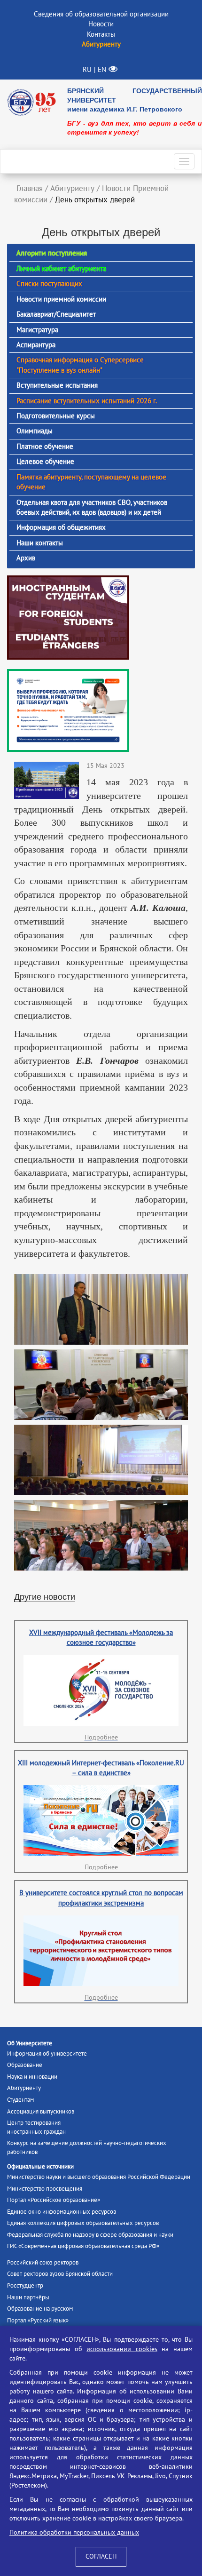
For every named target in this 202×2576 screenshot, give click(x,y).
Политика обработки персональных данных (74, 2532)
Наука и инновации (32, 2077)
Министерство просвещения (45, 2189)
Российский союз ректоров (43, 2263)
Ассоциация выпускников (41, 2112)
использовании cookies (122, 2349)
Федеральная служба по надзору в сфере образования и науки (90, 2235)
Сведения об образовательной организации (101, 14)
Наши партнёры (28, 2297)
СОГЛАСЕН (101, 2556)
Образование (25, 2065)
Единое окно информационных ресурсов (62, 2212)
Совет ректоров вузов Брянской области (60, 2274)
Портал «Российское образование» (54, 2200)
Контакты (101, 34)
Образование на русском (40, 2309)
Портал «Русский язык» (38, 2321)
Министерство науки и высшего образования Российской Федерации (99, 2177)
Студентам (20, 2100)
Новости (101, 24)
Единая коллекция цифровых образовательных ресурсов (83, 2223)
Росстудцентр (25, 2286)
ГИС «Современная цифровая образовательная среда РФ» (83, 2246)
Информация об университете (47, 2054)
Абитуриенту (24, 2088)
